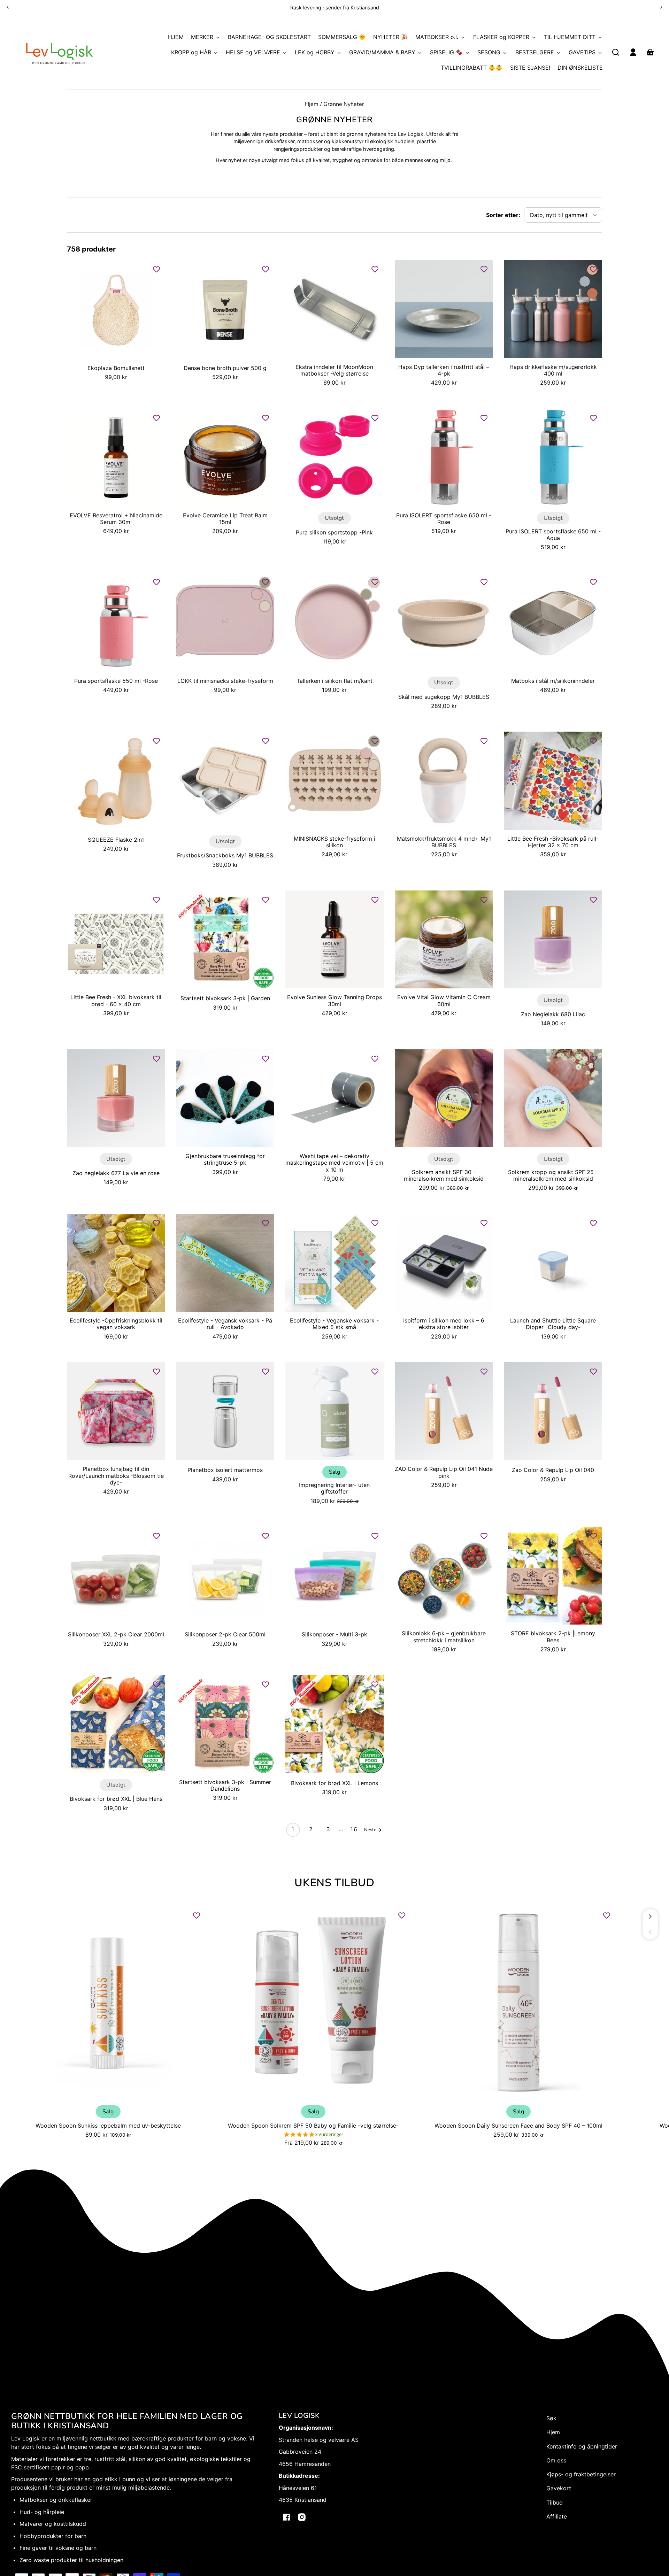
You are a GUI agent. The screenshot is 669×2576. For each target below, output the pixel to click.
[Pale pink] (257, 594)
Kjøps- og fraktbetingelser (581, 2474)
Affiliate (557, 2516)
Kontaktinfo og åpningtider (582, 2446)
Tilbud (555, 2502)
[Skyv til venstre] (650, 1932)
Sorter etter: (503, 215)
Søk (551, 2418)
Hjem (312, 105)
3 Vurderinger (329, 2134)
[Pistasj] (366, 594)
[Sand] (265, 606)
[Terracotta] (592, 293)
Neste (371, 1830)
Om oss (556, 2460)
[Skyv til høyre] (650, 1916)
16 (354, 1829)
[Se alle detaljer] (116, 309)
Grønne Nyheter (344, 105)
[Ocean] (585, 281)
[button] (616, 52)
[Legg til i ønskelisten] (156, 269)
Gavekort (559, 2488)
